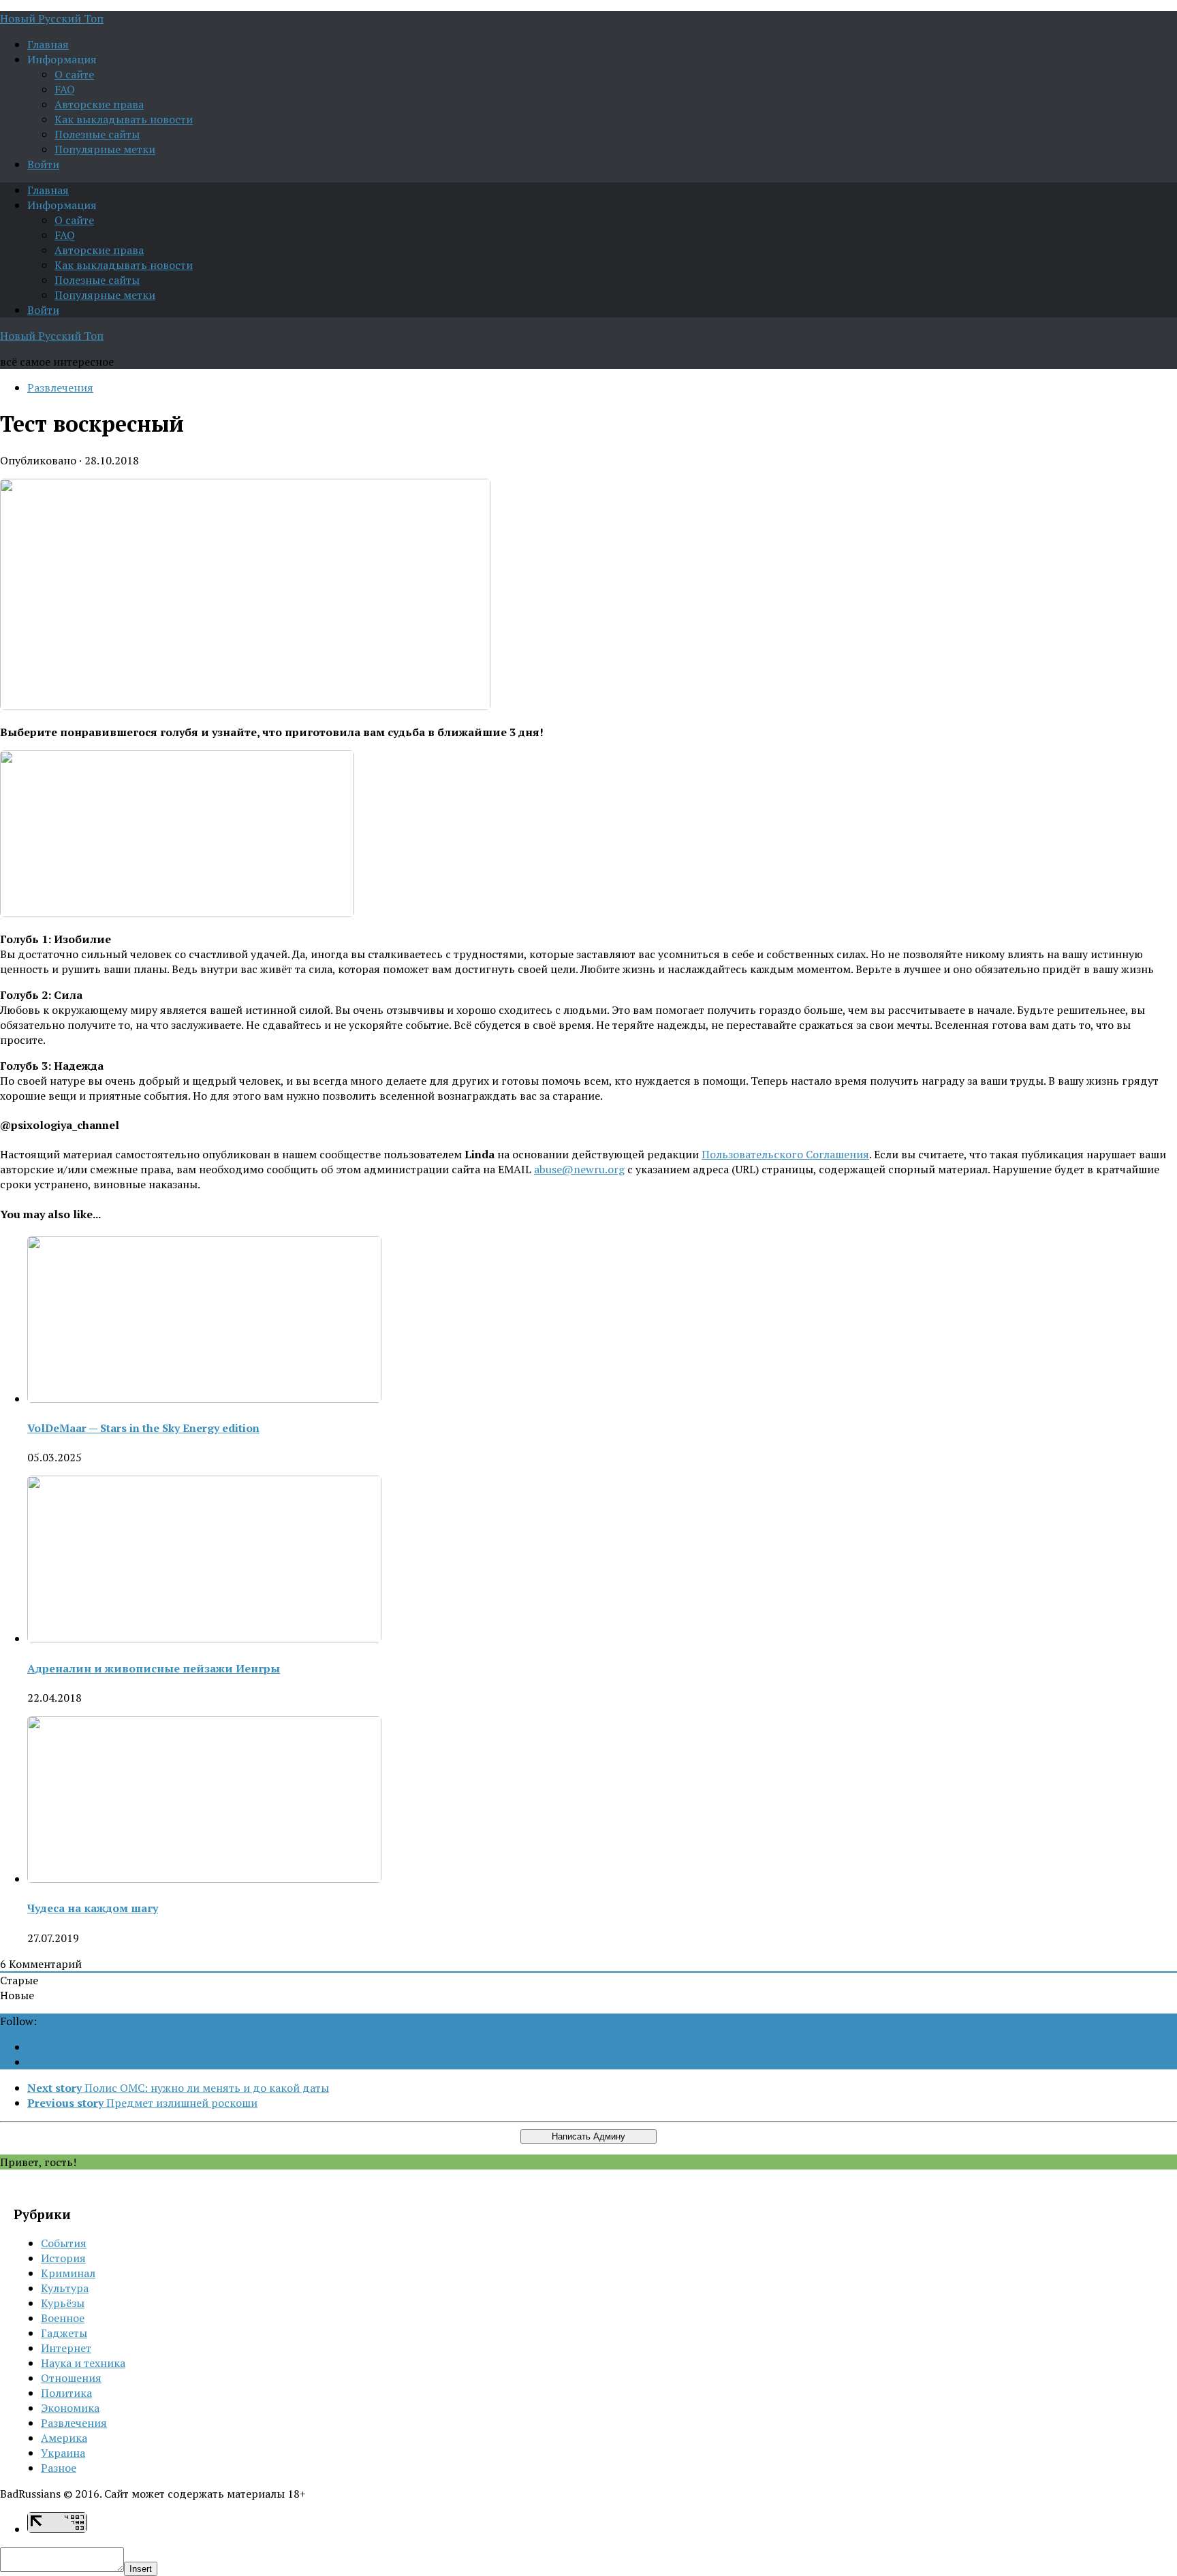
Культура (65, 2288)
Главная (48, 44)
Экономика (70, 2408)
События (64, 2243)
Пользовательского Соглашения (785, 1154)
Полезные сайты (97, 134)
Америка (64, 2438)
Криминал (68, 2273)
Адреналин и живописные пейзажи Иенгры (154, 1668)
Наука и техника (83, 2363)
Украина (63, 2453)
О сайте (74, 74)
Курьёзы (63, 2303)
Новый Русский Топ (52, 18)
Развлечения (60, 387)
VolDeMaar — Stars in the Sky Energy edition (143, 1428)
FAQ (65, 89)
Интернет (66, 2348)
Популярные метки (105, 149)
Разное (59, 2468)
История (63, 2258)
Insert (141, 2569)
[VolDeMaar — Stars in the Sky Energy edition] (204, 1399)
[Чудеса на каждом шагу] (204, 1879)
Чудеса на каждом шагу (93, 1908)
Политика (66, 2393)
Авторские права (99, 104)
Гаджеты (64, 2333)
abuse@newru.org (579, 1169)
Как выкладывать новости (124, 119)
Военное (63, 2318)
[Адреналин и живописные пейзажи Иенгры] (204, 1638)
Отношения (71, 2378)
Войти (43, 164)
